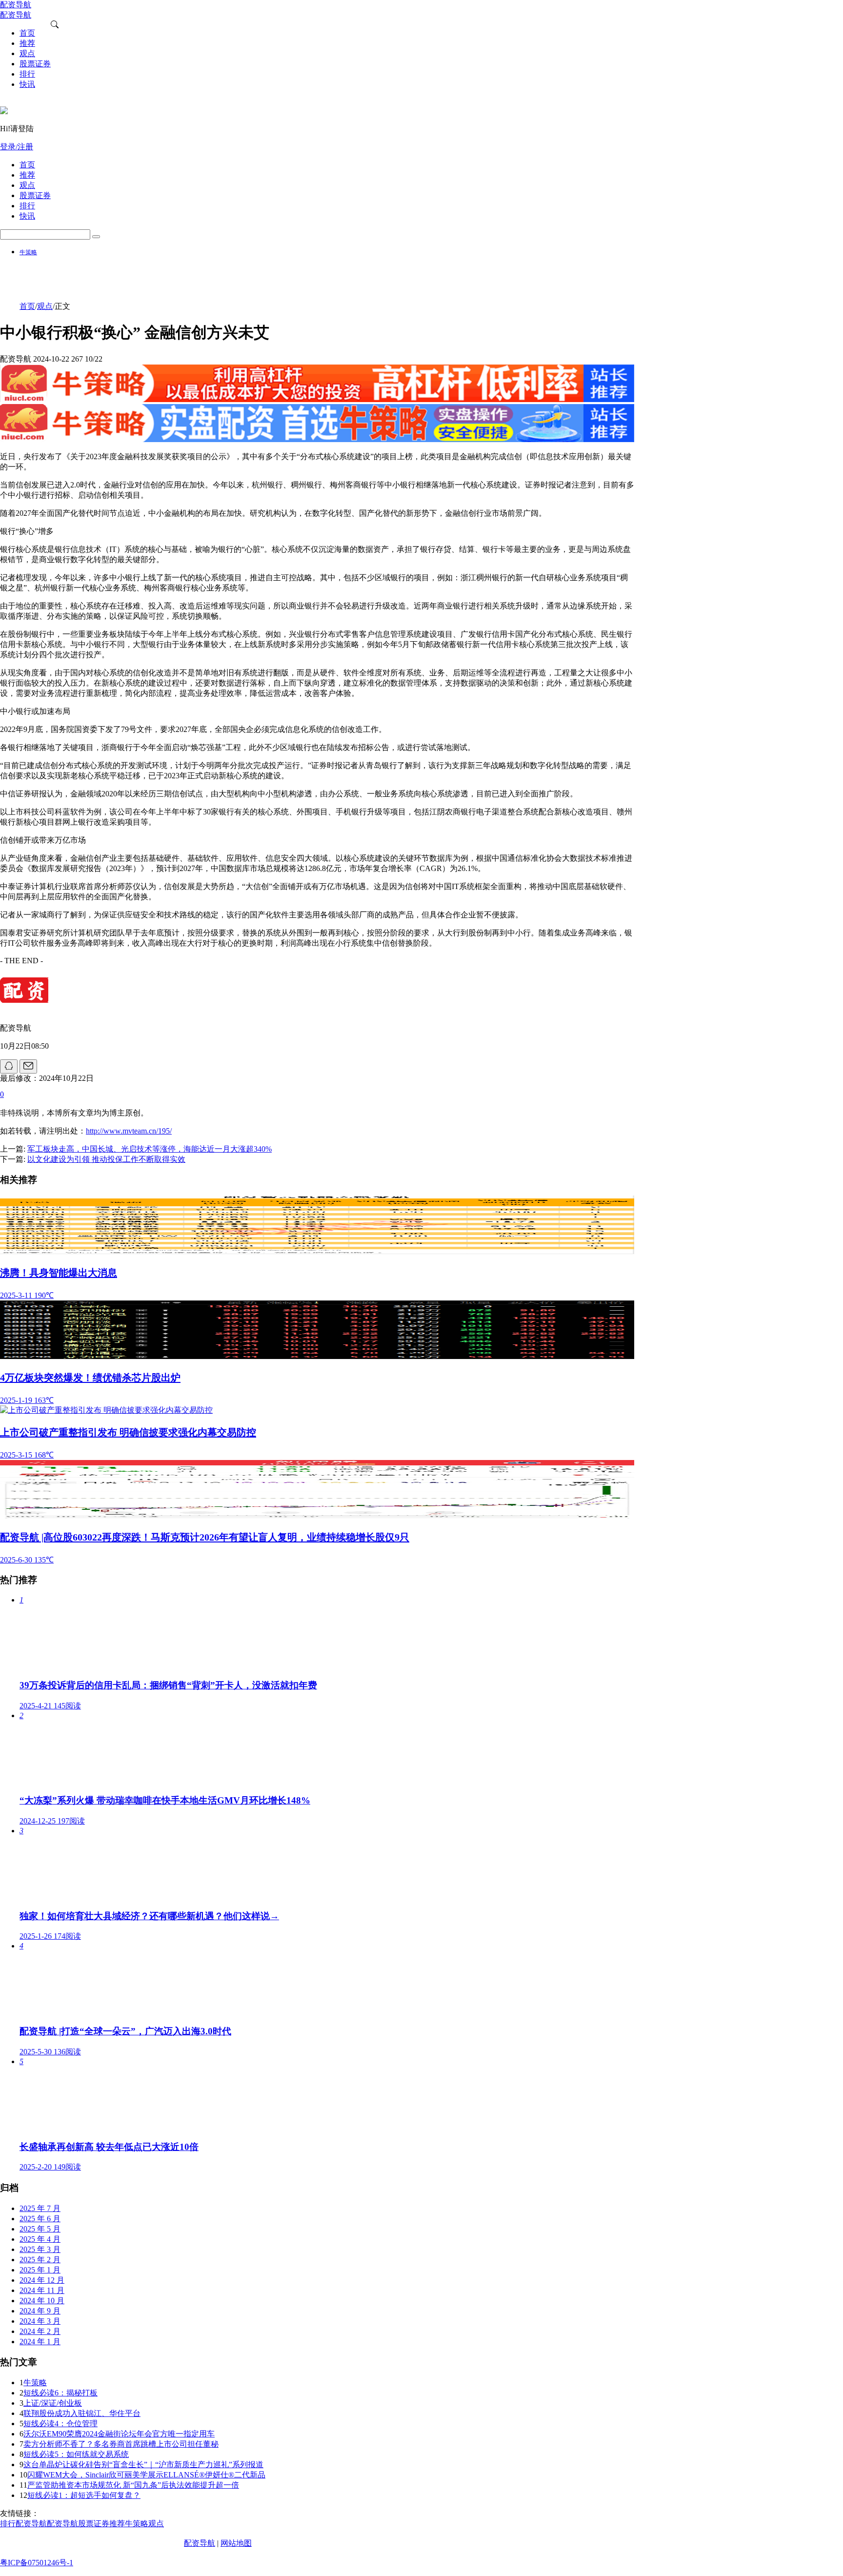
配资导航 (200, 2543)
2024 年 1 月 (40, 2342)
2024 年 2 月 (40, 2331)
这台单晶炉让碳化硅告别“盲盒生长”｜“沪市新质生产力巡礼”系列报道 (143, 2464)
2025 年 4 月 (40, 2239)
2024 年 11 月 (42, 2290)
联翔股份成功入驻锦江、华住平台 (82, 2413)
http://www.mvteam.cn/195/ (129, 1131)
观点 (45, 306)
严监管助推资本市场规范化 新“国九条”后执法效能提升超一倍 (133, 2485)
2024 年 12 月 (42, 2280)
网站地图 (236, 2543)
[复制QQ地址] (9, 1066)
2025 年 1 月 (40, 2270)
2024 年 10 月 (42, 2301)
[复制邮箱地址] (28, 1066)
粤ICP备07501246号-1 (37, 2563)
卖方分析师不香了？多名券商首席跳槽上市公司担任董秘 (121, 2444)
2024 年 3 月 (40, 2321)
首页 (27, 306)
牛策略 (28, 252)
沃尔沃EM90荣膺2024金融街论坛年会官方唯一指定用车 (119, 2434)
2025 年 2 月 (40, 2260)
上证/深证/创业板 (53, 2403)
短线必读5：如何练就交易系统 (76, 2454)
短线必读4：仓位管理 (60, 2424)
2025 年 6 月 (40, 2219)
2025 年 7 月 (40, 2208)
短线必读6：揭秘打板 (60, 2393)
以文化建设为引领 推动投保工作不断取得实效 (106, 1159)
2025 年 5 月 (40, 2229)
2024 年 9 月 (40, 2311)
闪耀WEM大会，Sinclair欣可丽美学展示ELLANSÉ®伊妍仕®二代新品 (146, 2475)
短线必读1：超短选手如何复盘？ (84, 2495)
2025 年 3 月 (40, 2249)
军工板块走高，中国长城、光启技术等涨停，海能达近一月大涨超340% (150, 1149)
